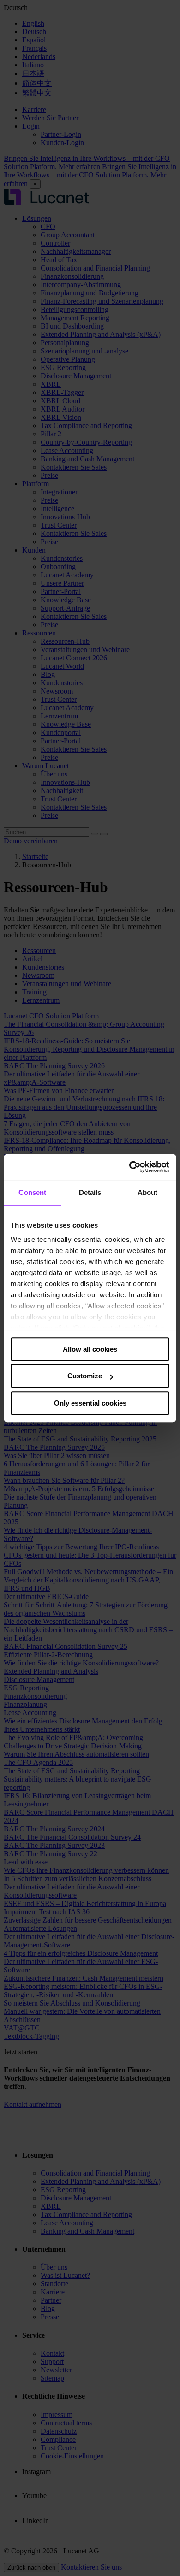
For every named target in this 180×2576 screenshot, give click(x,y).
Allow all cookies (90, 1349)
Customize (85, 1376)
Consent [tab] (32, 1192)
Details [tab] (90, 1192)
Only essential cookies (90, 1403)
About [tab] (148, 1192)
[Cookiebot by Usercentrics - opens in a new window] (129, 1167)
